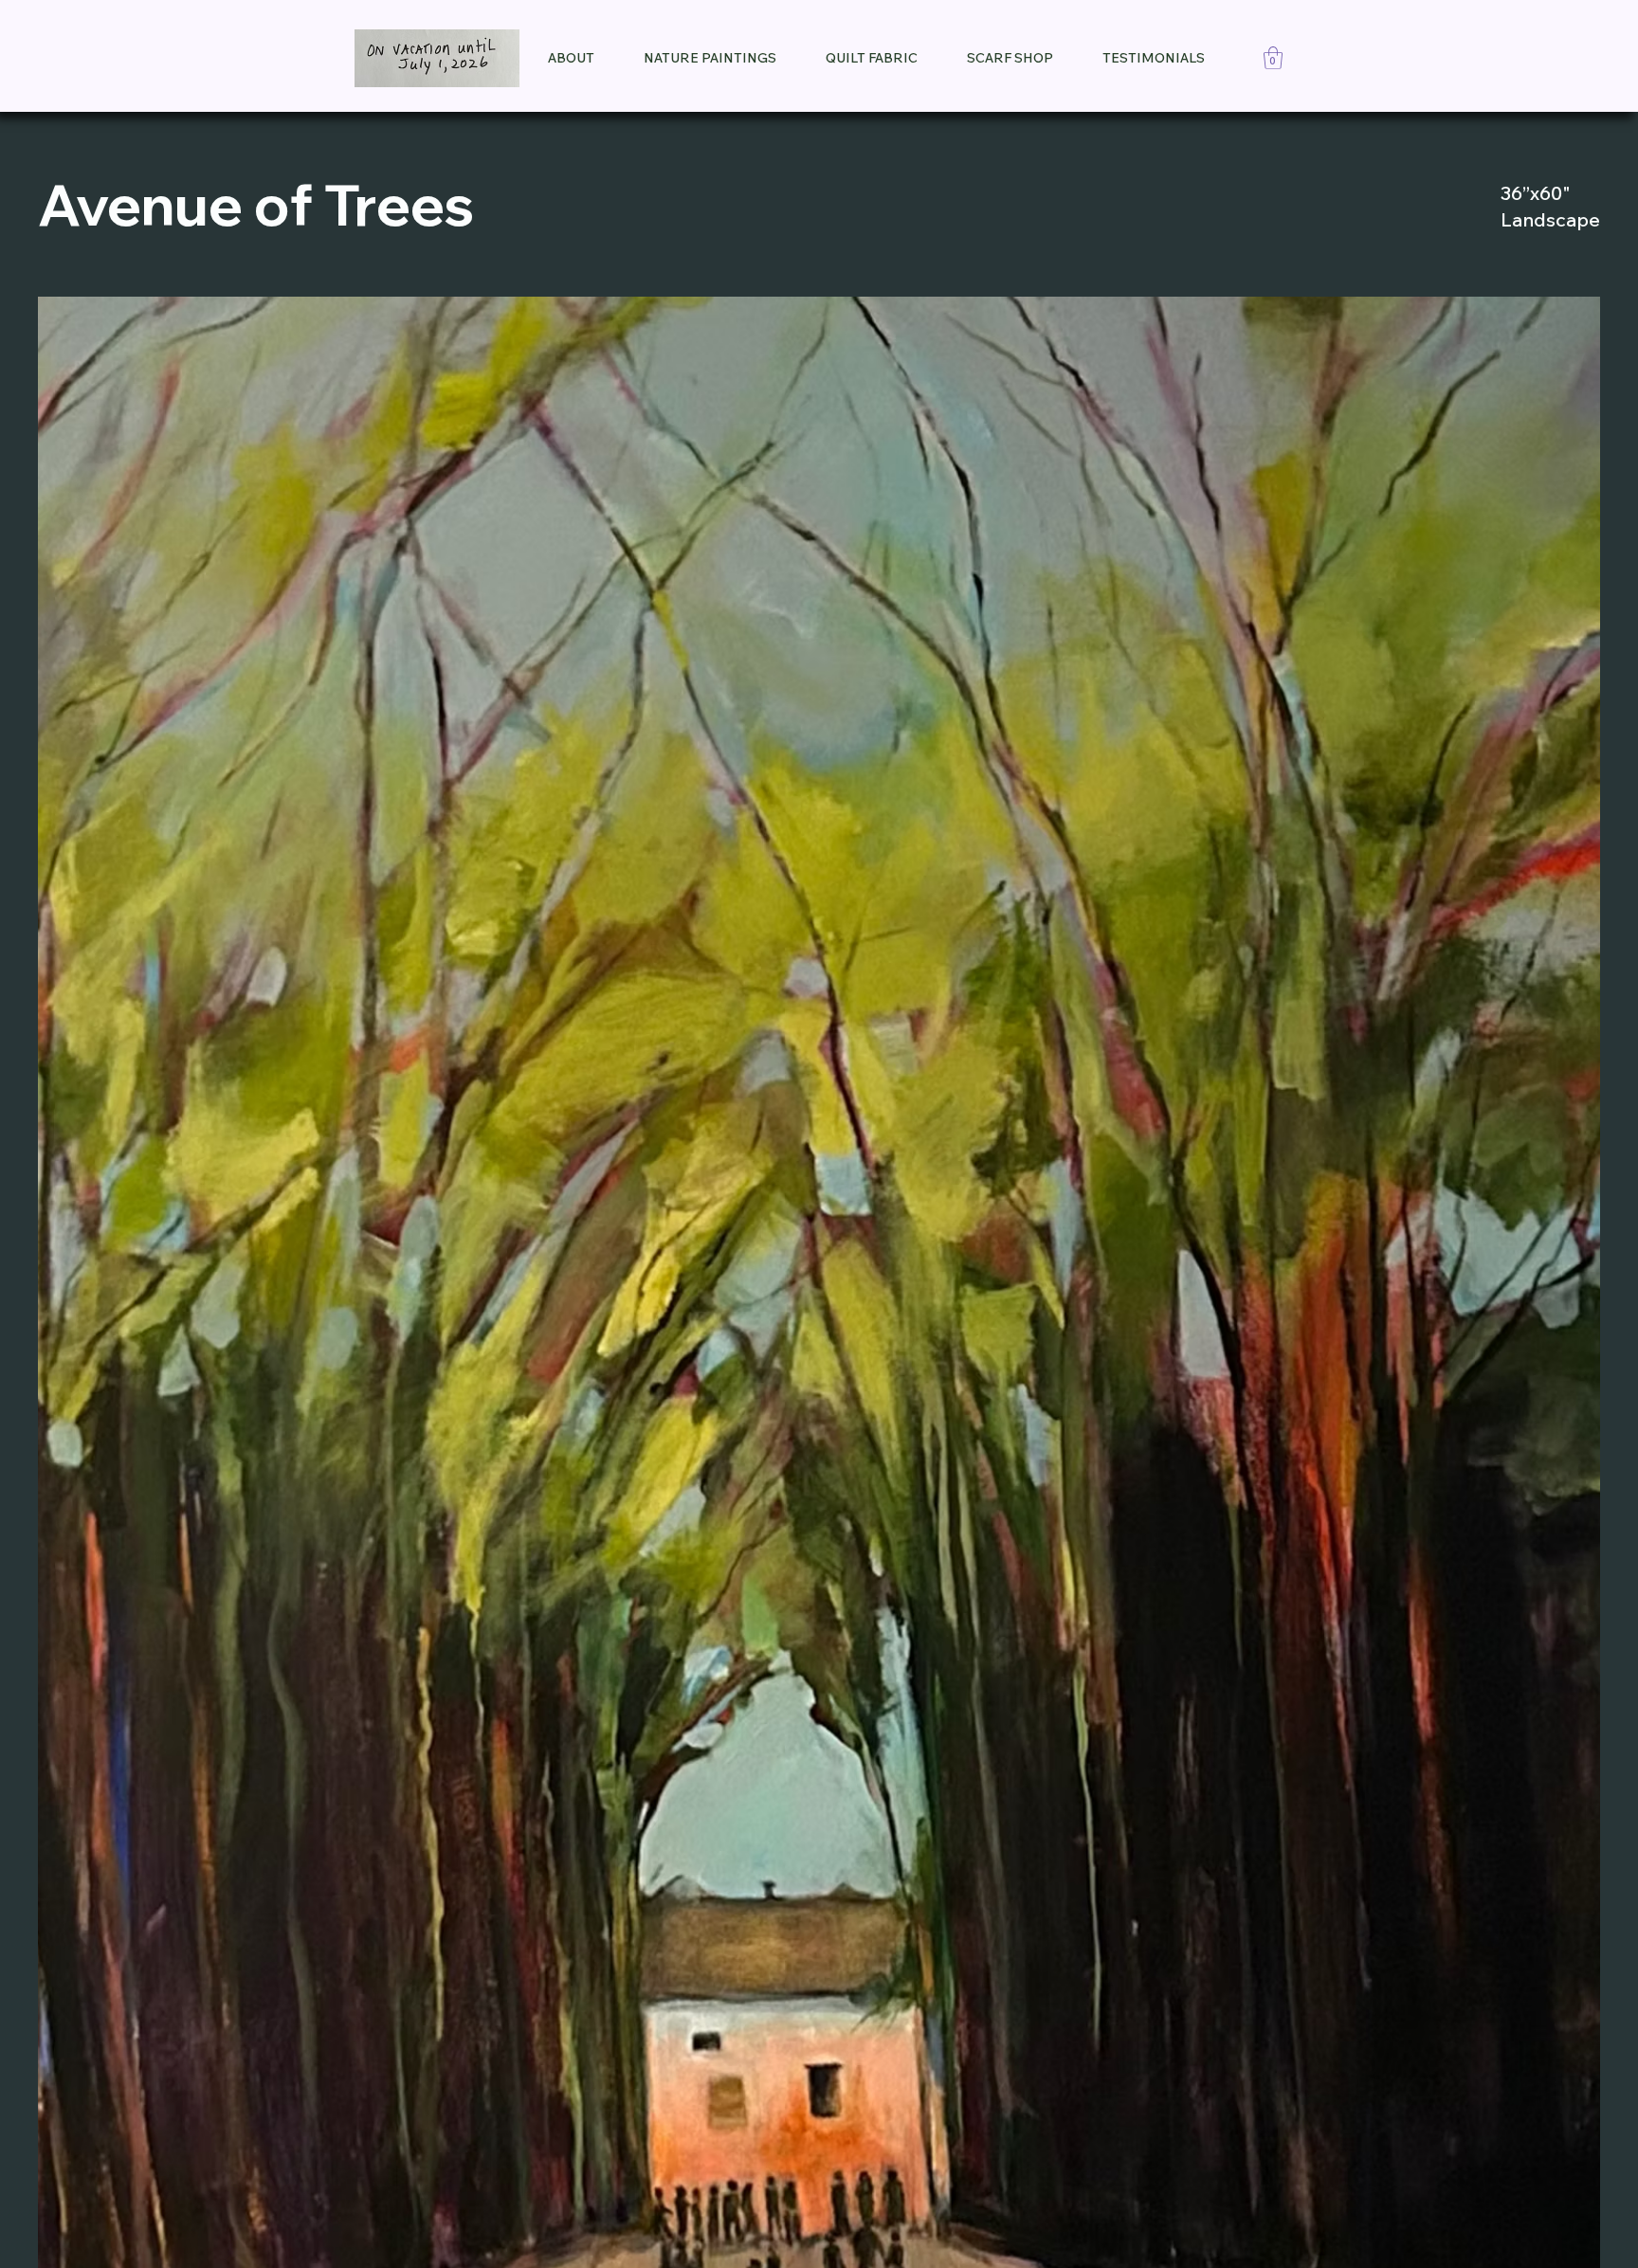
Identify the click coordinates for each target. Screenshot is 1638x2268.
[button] (1273, 58)
